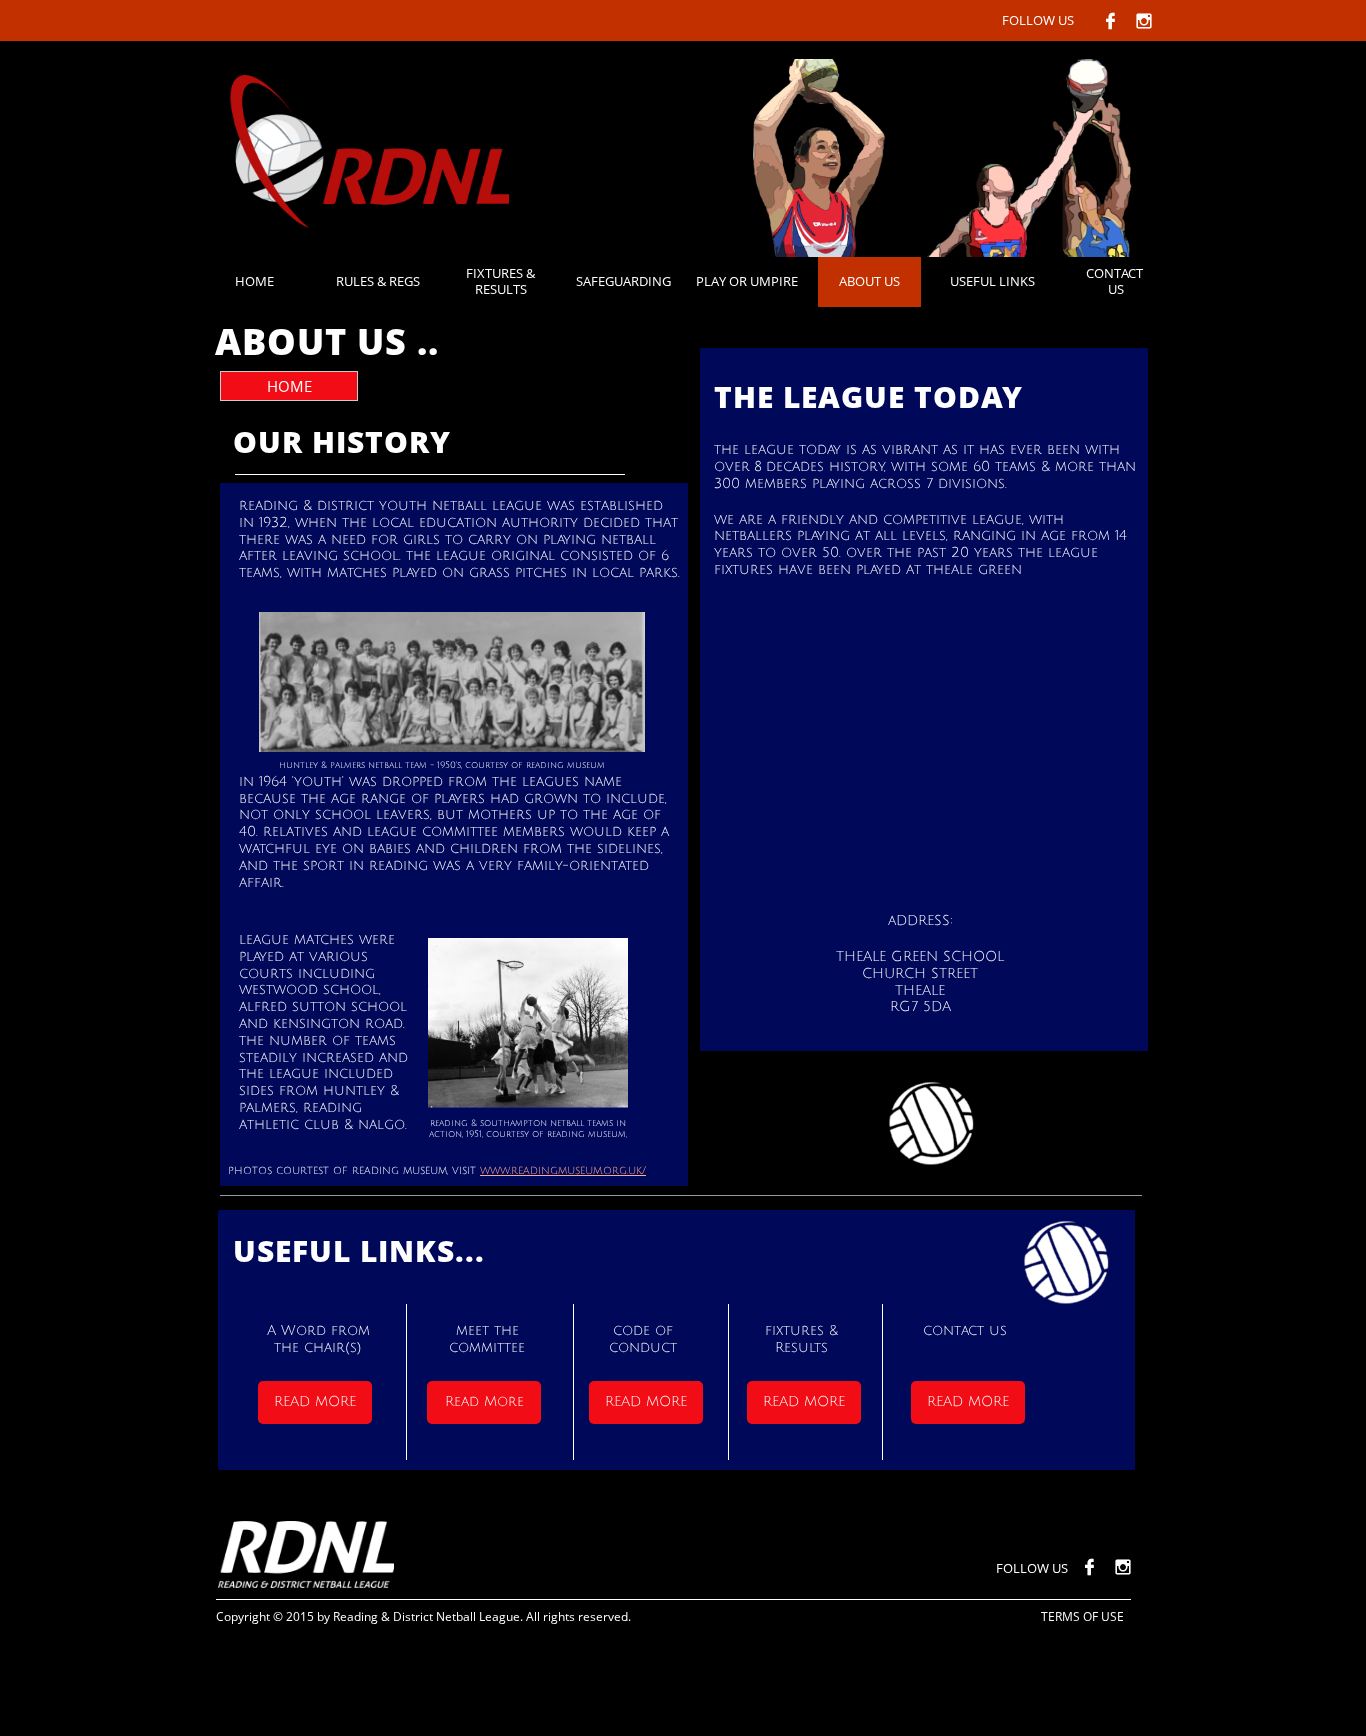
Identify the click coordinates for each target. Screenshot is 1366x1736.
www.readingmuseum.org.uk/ (563, 1171)
